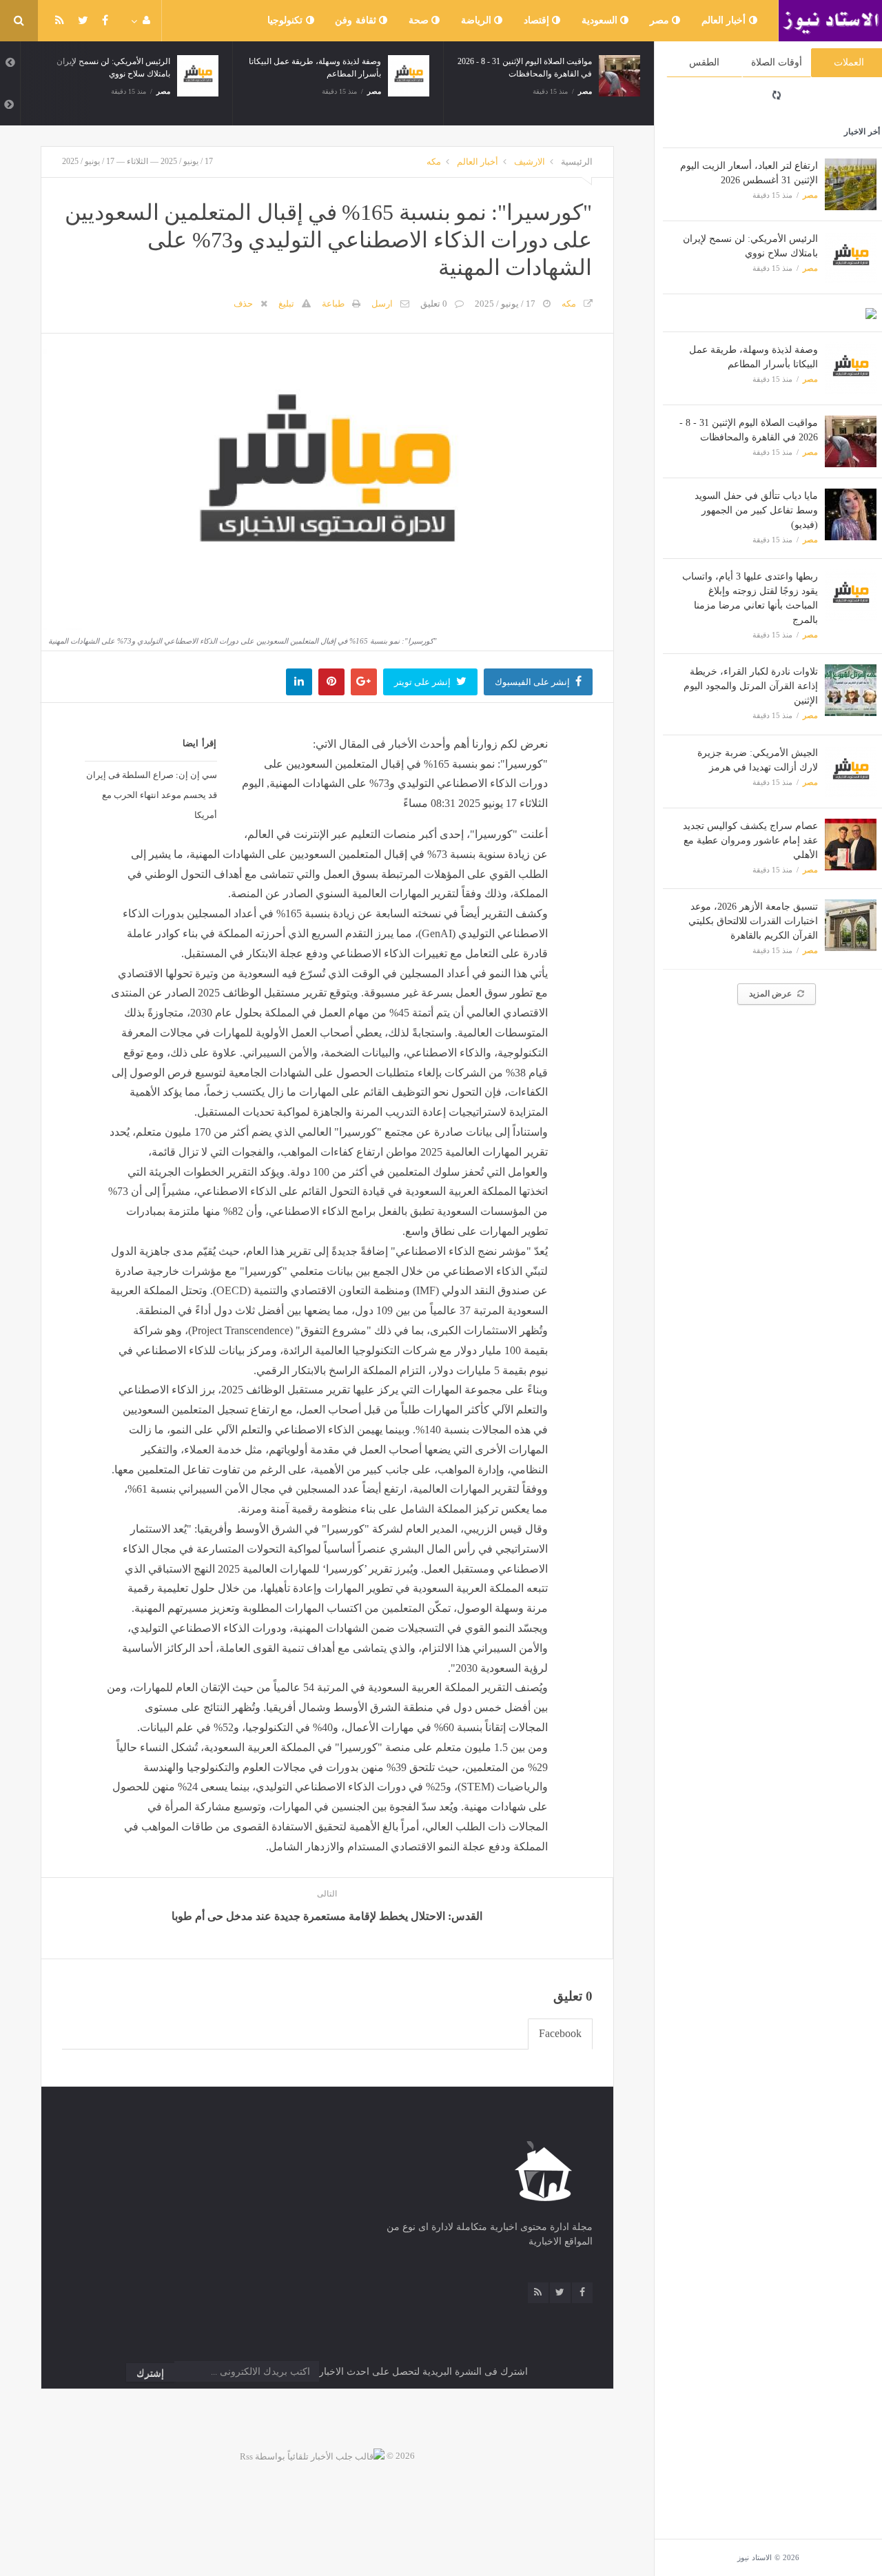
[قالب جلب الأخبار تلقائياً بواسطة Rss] (312, 2456)
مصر (661, 20)
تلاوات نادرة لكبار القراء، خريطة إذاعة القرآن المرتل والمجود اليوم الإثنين (751, 686)
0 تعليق (434, 304)
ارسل (382, 304)
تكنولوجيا (287, 20)
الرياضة (478, 20)
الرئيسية (577, 162)
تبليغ (286, 304)
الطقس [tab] (704, 62)
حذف (243, 304)
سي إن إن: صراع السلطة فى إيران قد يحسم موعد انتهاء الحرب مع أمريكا (152, 795)
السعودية (601, 20)
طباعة (333, 304)
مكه (434, 162)
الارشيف (530, 162)
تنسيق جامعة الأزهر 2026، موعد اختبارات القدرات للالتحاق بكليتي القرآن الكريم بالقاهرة (753, 921)
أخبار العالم (725, 20)
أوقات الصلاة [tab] (777, 62)
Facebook (560, 2033)
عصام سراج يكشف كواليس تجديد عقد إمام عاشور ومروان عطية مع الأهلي (750, 840)
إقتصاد (538, 20)
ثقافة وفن (357, 20)
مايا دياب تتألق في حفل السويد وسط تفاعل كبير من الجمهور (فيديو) (756, 510)
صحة (420, 20)
